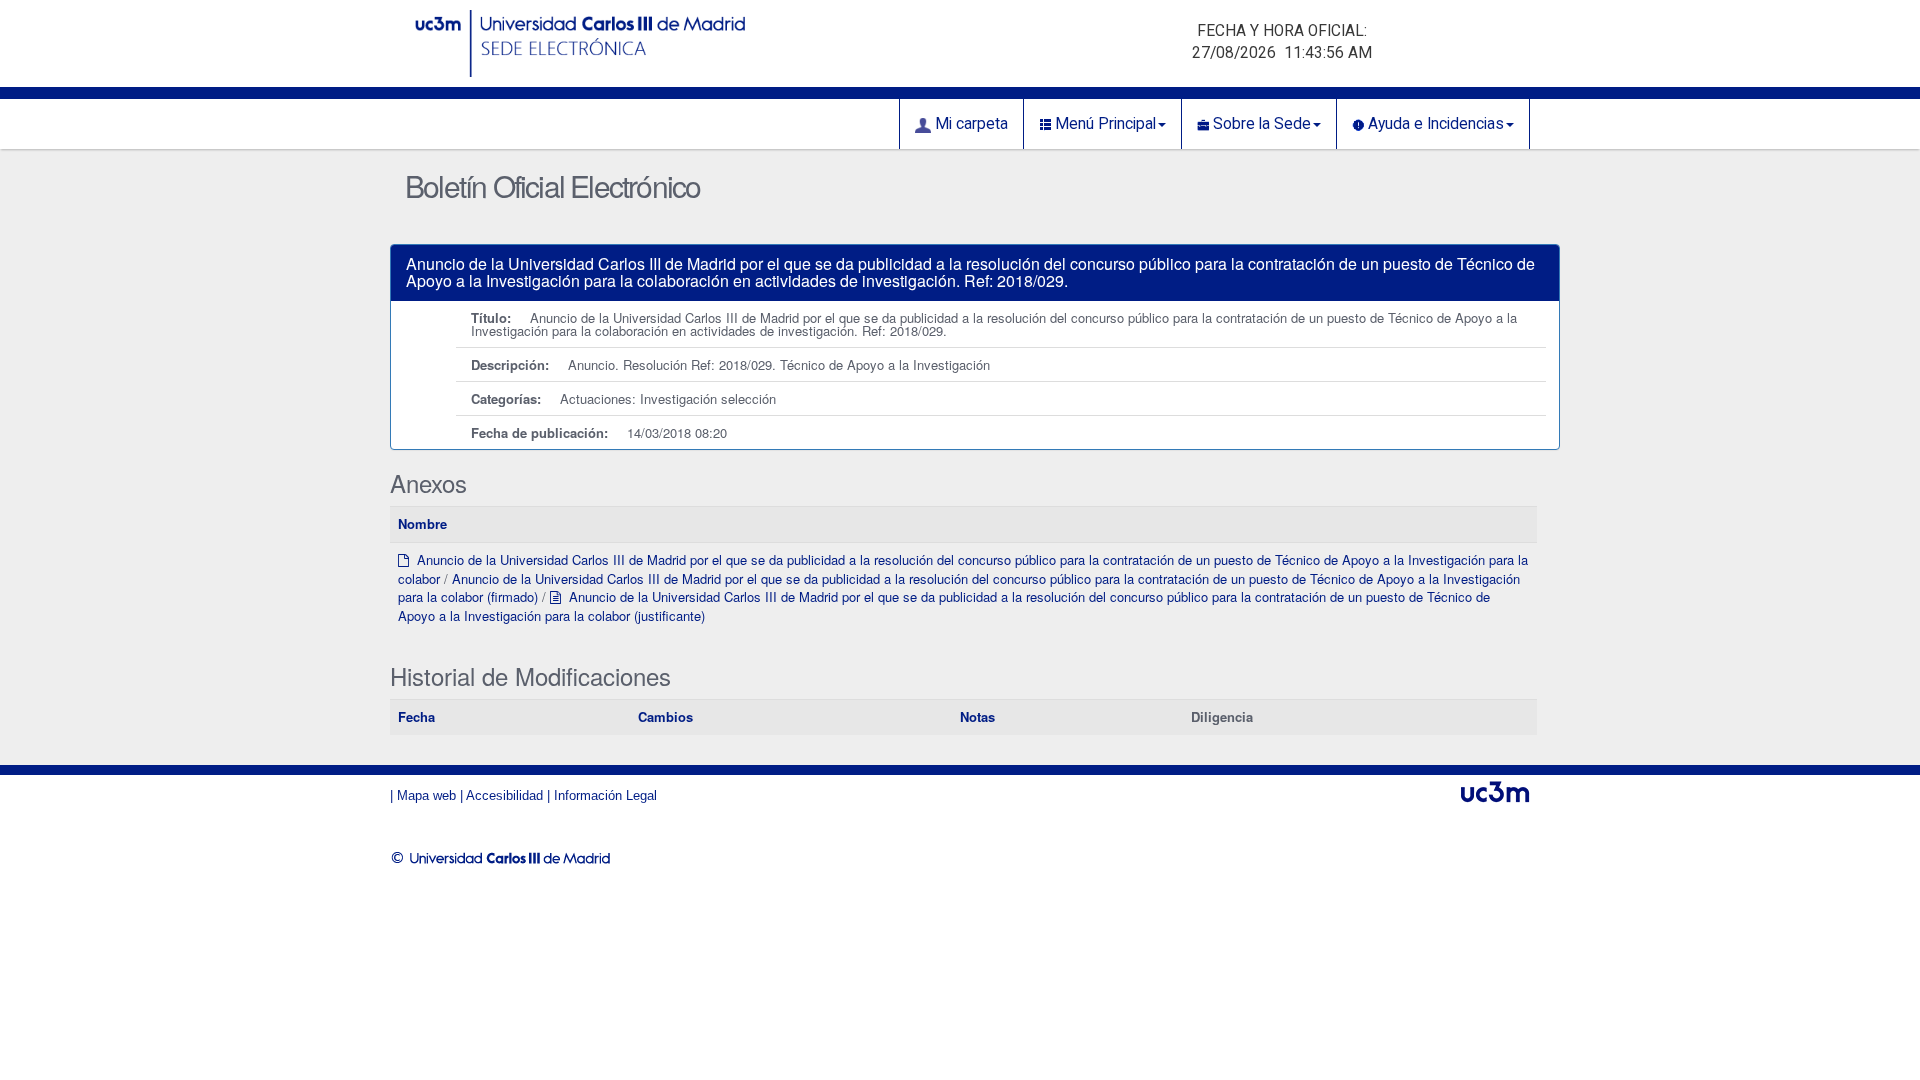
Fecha (416, 716)
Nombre (422, 523)
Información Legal (605, 795)
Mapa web (426, 795)
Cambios (665, 716)
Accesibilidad (504, 795)
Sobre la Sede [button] (1260, 124)
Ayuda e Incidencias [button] (1434, 124)
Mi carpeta (969, 124)
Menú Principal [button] (1103, 124)
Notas (977, 716)
